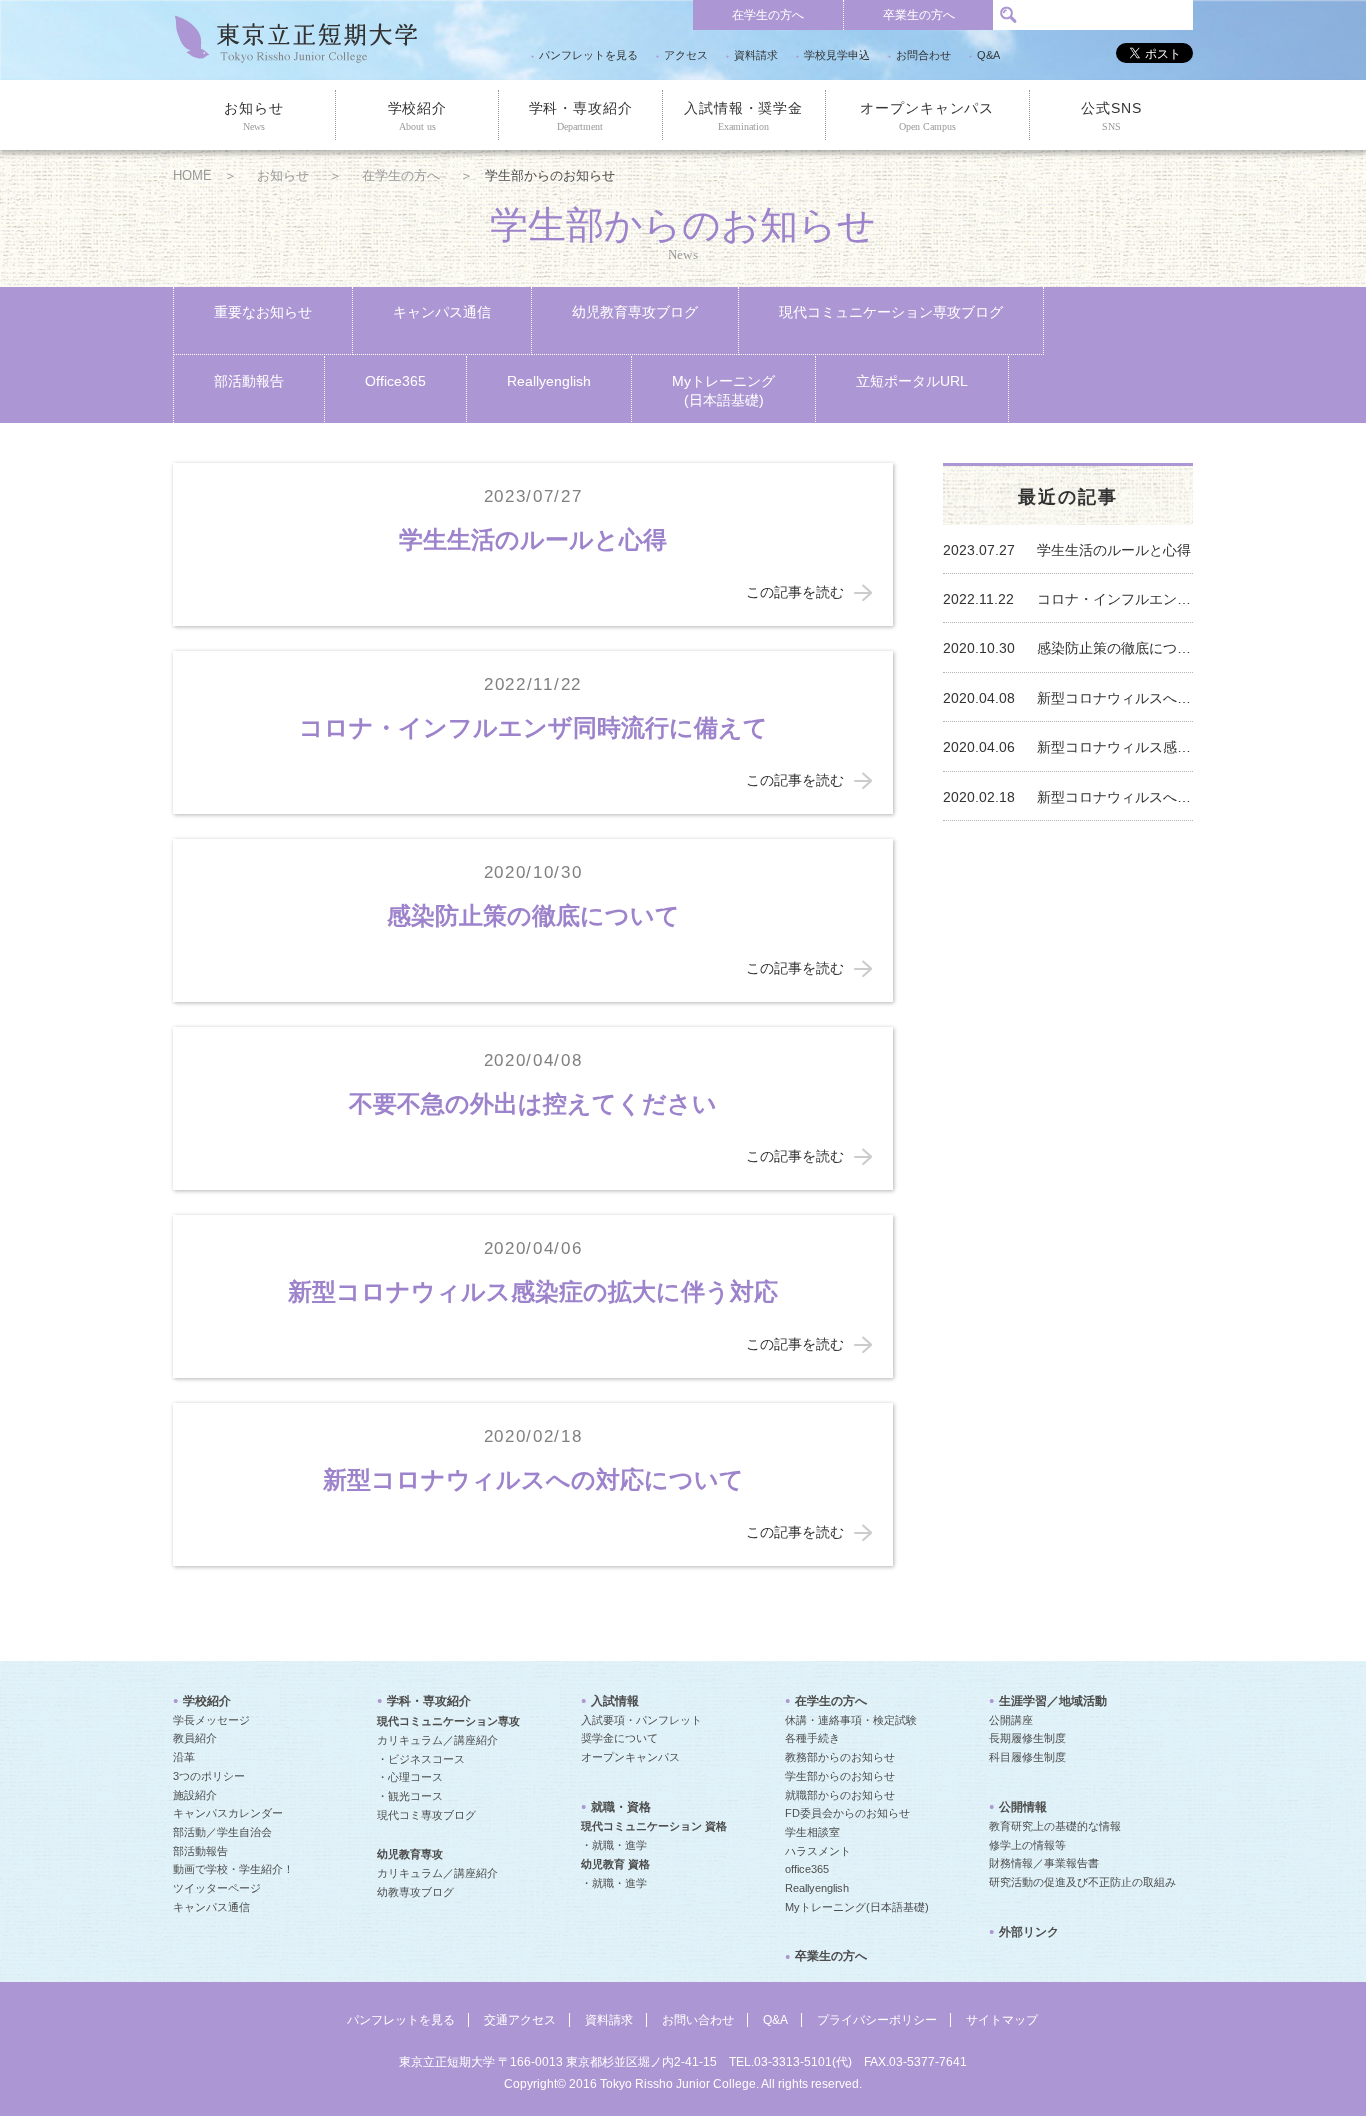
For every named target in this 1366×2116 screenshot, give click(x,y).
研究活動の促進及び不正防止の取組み (1082, 1882)
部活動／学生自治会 (222, 1832)
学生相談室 (812, 1832)
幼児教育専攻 (410, 1854)
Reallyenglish (549, 381)
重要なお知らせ (263, 312)
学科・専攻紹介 (581, 116)
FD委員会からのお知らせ (847, 1813)
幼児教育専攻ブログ (635, 312)
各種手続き (812, 1738)
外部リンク (1029, 1932)
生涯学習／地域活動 (1053, 1701)
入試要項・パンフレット (641, 1720)
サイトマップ (1002, 2020)
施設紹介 (195, 1795)
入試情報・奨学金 (743, 116)
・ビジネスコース (421, 1759)
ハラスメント (818, 1851)
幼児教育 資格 (615, 1864)
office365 (807, 1869)
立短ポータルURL (912, 381)
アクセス (686, 55)
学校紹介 (417, 116)
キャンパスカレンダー (228, 1813)
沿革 (184, 1757)
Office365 (395, 381)
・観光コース (410, 1796)
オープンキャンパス (927, 116)
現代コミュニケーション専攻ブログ (891, 312)
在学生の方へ (768, 15)
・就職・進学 (614, 1845)
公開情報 (1023, 1807)
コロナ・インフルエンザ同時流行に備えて (533, 727)
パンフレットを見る (588, 55)
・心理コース (410, 1777)
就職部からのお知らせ (840, 1795)
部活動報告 (249, 381)
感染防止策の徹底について (533, 915)
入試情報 (615, 1701)
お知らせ (253, 116)
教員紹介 (195, 1738)
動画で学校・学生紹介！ (233, 1869)
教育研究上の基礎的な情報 (1055, 1826)
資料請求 (756, 55)
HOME (192, 176)
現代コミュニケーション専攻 (448, 1721)
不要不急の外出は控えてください (533, 1103)
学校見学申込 (837, 55)
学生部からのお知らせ (840, 1776)
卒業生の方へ (919, 15)
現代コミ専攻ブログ (426, 1815)
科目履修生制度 (1027, 1757)
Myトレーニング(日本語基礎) (723, 390)
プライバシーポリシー (877, 2020)
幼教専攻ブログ (415, 1892)
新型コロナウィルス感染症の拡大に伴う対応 (533, 1291)
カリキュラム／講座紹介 (437, 1740)
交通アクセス (520, 2020)
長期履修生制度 (1027, 1738)
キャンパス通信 (442, 312)
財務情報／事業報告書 (1044, 1863)
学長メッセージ (211, 1720)
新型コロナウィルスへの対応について (533, 1479)
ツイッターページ (217, 1888)
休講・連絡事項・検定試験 (851, 1720)
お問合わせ (923, 55)
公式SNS (1111, 116)
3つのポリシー (209, 1776)
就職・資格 (621, 1807)
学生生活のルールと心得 (533, 539)
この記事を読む (795, 592)
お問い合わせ (698, 2020)
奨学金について (619, 1738)
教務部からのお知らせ (840, 1757)
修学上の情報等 (1027, 1845)
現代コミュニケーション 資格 (654, 1826)
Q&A (988, 55)
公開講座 (1011, 1720)
